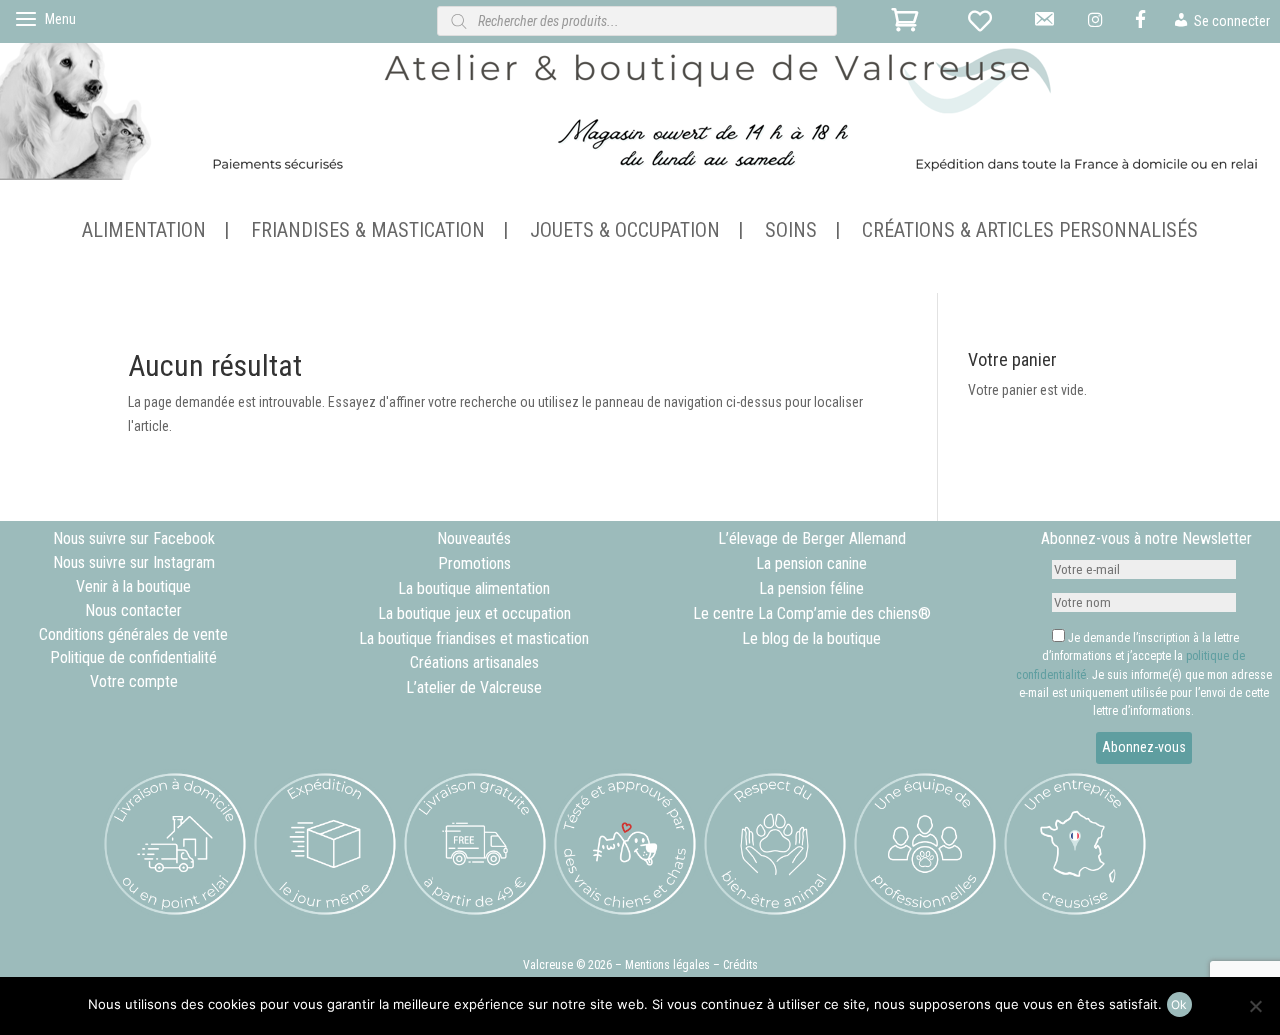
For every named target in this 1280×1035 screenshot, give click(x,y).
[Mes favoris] (984, 25)
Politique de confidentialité (133, 657)
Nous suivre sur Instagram (134, 562)
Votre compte (134, 681)
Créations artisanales (474, 662)
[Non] (1255, 1006)
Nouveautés (474, 538)
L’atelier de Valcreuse (474, 687)
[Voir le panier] (908, 25)
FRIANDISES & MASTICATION (368, 232)
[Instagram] (1097, 26)
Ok (1179, 1004)
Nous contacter (133, 610)
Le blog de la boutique (811, 638)
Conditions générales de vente (133, 634)
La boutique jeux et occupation (474, 613)
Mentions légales (667, 965)
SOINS (791, 232)
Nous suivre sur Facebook (134, 538)
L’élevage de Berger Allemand (812, 538)
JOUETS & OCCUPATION (625, 232)
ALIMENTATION (144, 232)
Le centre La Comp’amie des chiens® (812, 613)
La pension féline (811, 588)
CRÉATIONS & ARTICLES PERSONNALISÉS (1030, 232)
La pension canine (811, 563)
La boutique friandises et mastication (474, 638)
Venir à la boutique (133, 586)
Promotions (474, 563)
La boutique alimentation (474, 588)
